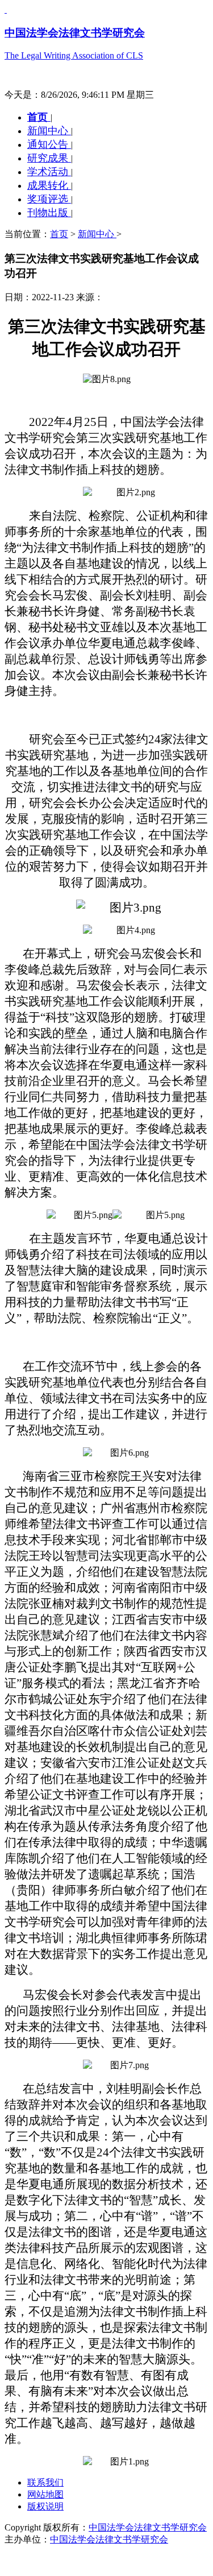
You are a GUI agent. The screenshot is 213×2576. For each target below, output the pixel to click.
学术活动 (49, 172)
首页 (39, 117)
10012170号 (27, 2560)
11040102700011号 (89, 2560)
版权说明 (45, 2506)
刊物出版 (49, 213)
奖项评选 (49, 199)
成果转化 (49, 185)
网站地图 (45, 2494)
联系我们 (45, 2482)
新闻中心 (49, 131)
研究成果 (49, 158)
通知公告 (49, 144)
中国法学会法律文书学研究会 (148, 2527)
